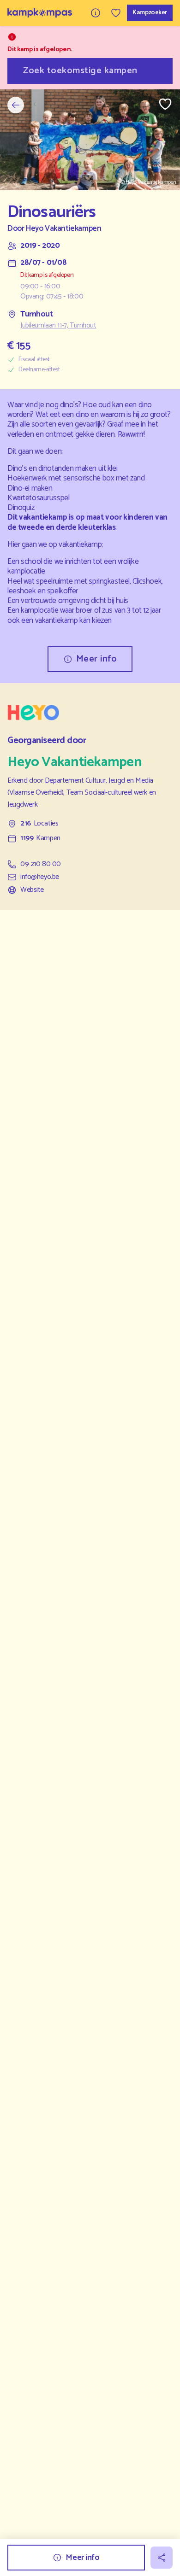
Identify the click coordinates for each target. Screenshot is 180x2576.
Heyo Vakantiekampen (63, 229)
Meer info (97, 659)
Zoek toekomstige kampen (80, 71)
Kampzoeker (150, 13)
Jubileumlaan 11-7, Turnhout (58, 326)
